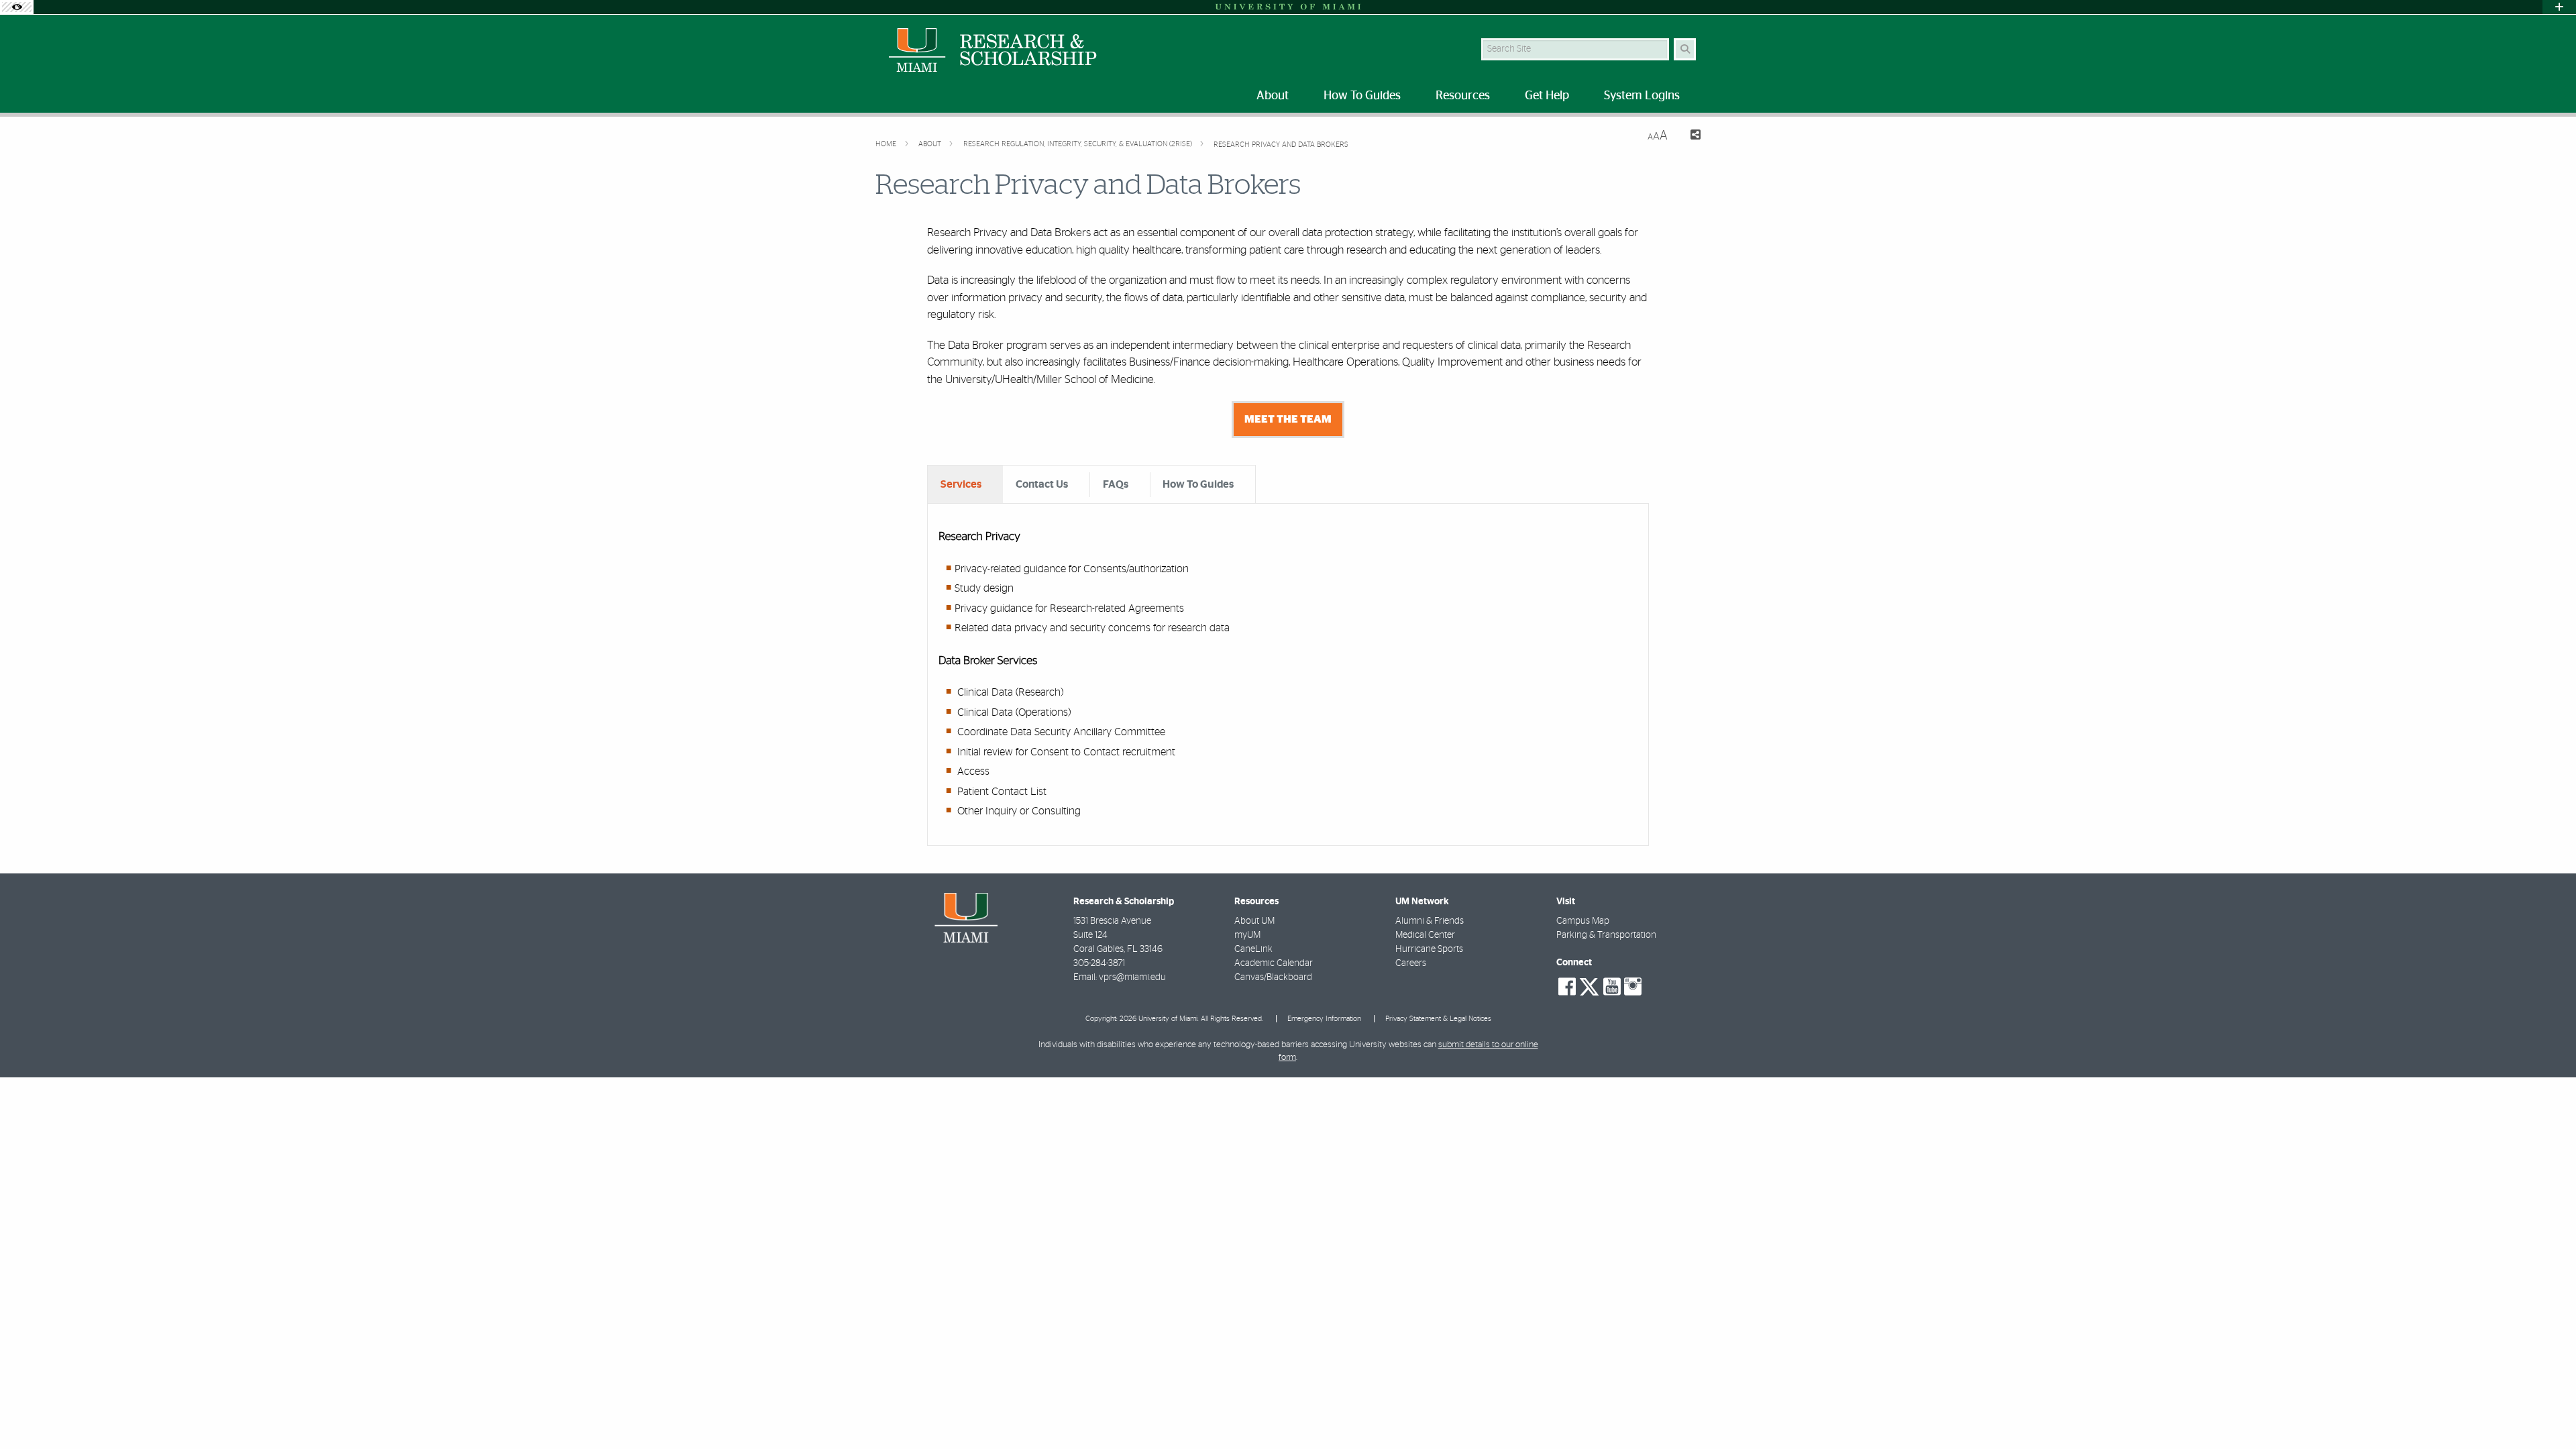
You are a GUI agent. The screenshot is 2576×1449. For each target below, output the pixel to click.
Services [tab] (961, 484)
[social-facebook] (1567, 987)
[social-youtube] (1612, 987)
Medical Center (1425, 935)
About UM (1254, 921)
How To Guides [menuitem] (1362, 96)
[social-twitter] (1589, 985)
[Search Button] (1685, 49)
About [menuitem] (1273, 96)
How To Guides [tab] (1198, 484)
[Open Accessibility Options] (17, 7)
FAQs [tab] (1116, 484)
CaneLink (1253, 949)
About (931, 144)
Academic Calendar (1274, 963)
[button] (2546, 1411)
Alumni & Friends (1430, 921)
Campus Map (1583, 921)
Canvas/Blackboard (1273, 977)
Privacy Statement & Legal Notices (1438, 1019)
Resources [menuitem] (1463, 96)
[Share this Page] (1689, 137)
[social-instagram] (1633, 987)
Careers (1411, 963)
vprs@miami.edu (1132, 977)
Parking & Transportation (1606, 935)
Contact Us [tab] (1042, 484)
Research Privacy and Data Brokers (1281, 145)
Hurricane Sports (1429, 949)
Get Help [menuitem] (1547, 96)
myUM (1247, 935)
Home (887, 144)
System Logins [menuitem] (1642, 96)
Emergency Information (1324, 1019)
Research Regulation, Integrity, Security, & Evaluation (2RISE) (1079, 144)
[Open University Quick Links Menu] (2559, 7)
